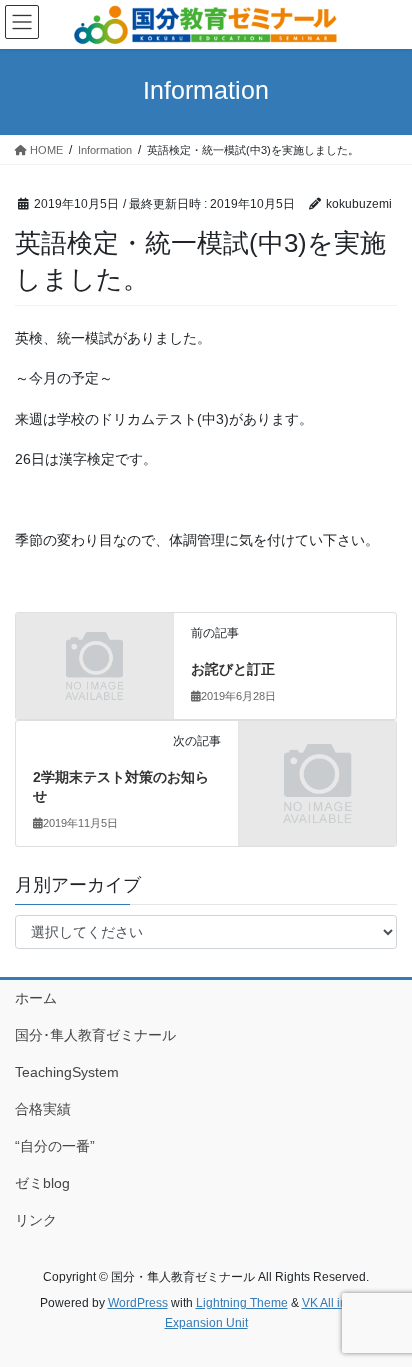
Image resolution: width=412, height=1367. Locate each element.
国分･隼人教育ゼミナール (95, 1035)
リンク (36, 1220)
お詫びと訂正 (233, 669)
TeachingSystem (67, 1072)
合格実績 (43, 1109)
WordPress (138, 1303)
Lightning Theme (242, 1303)
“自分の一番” (55, 1146)
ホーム (36, 998)
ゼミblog (42, 1183)
